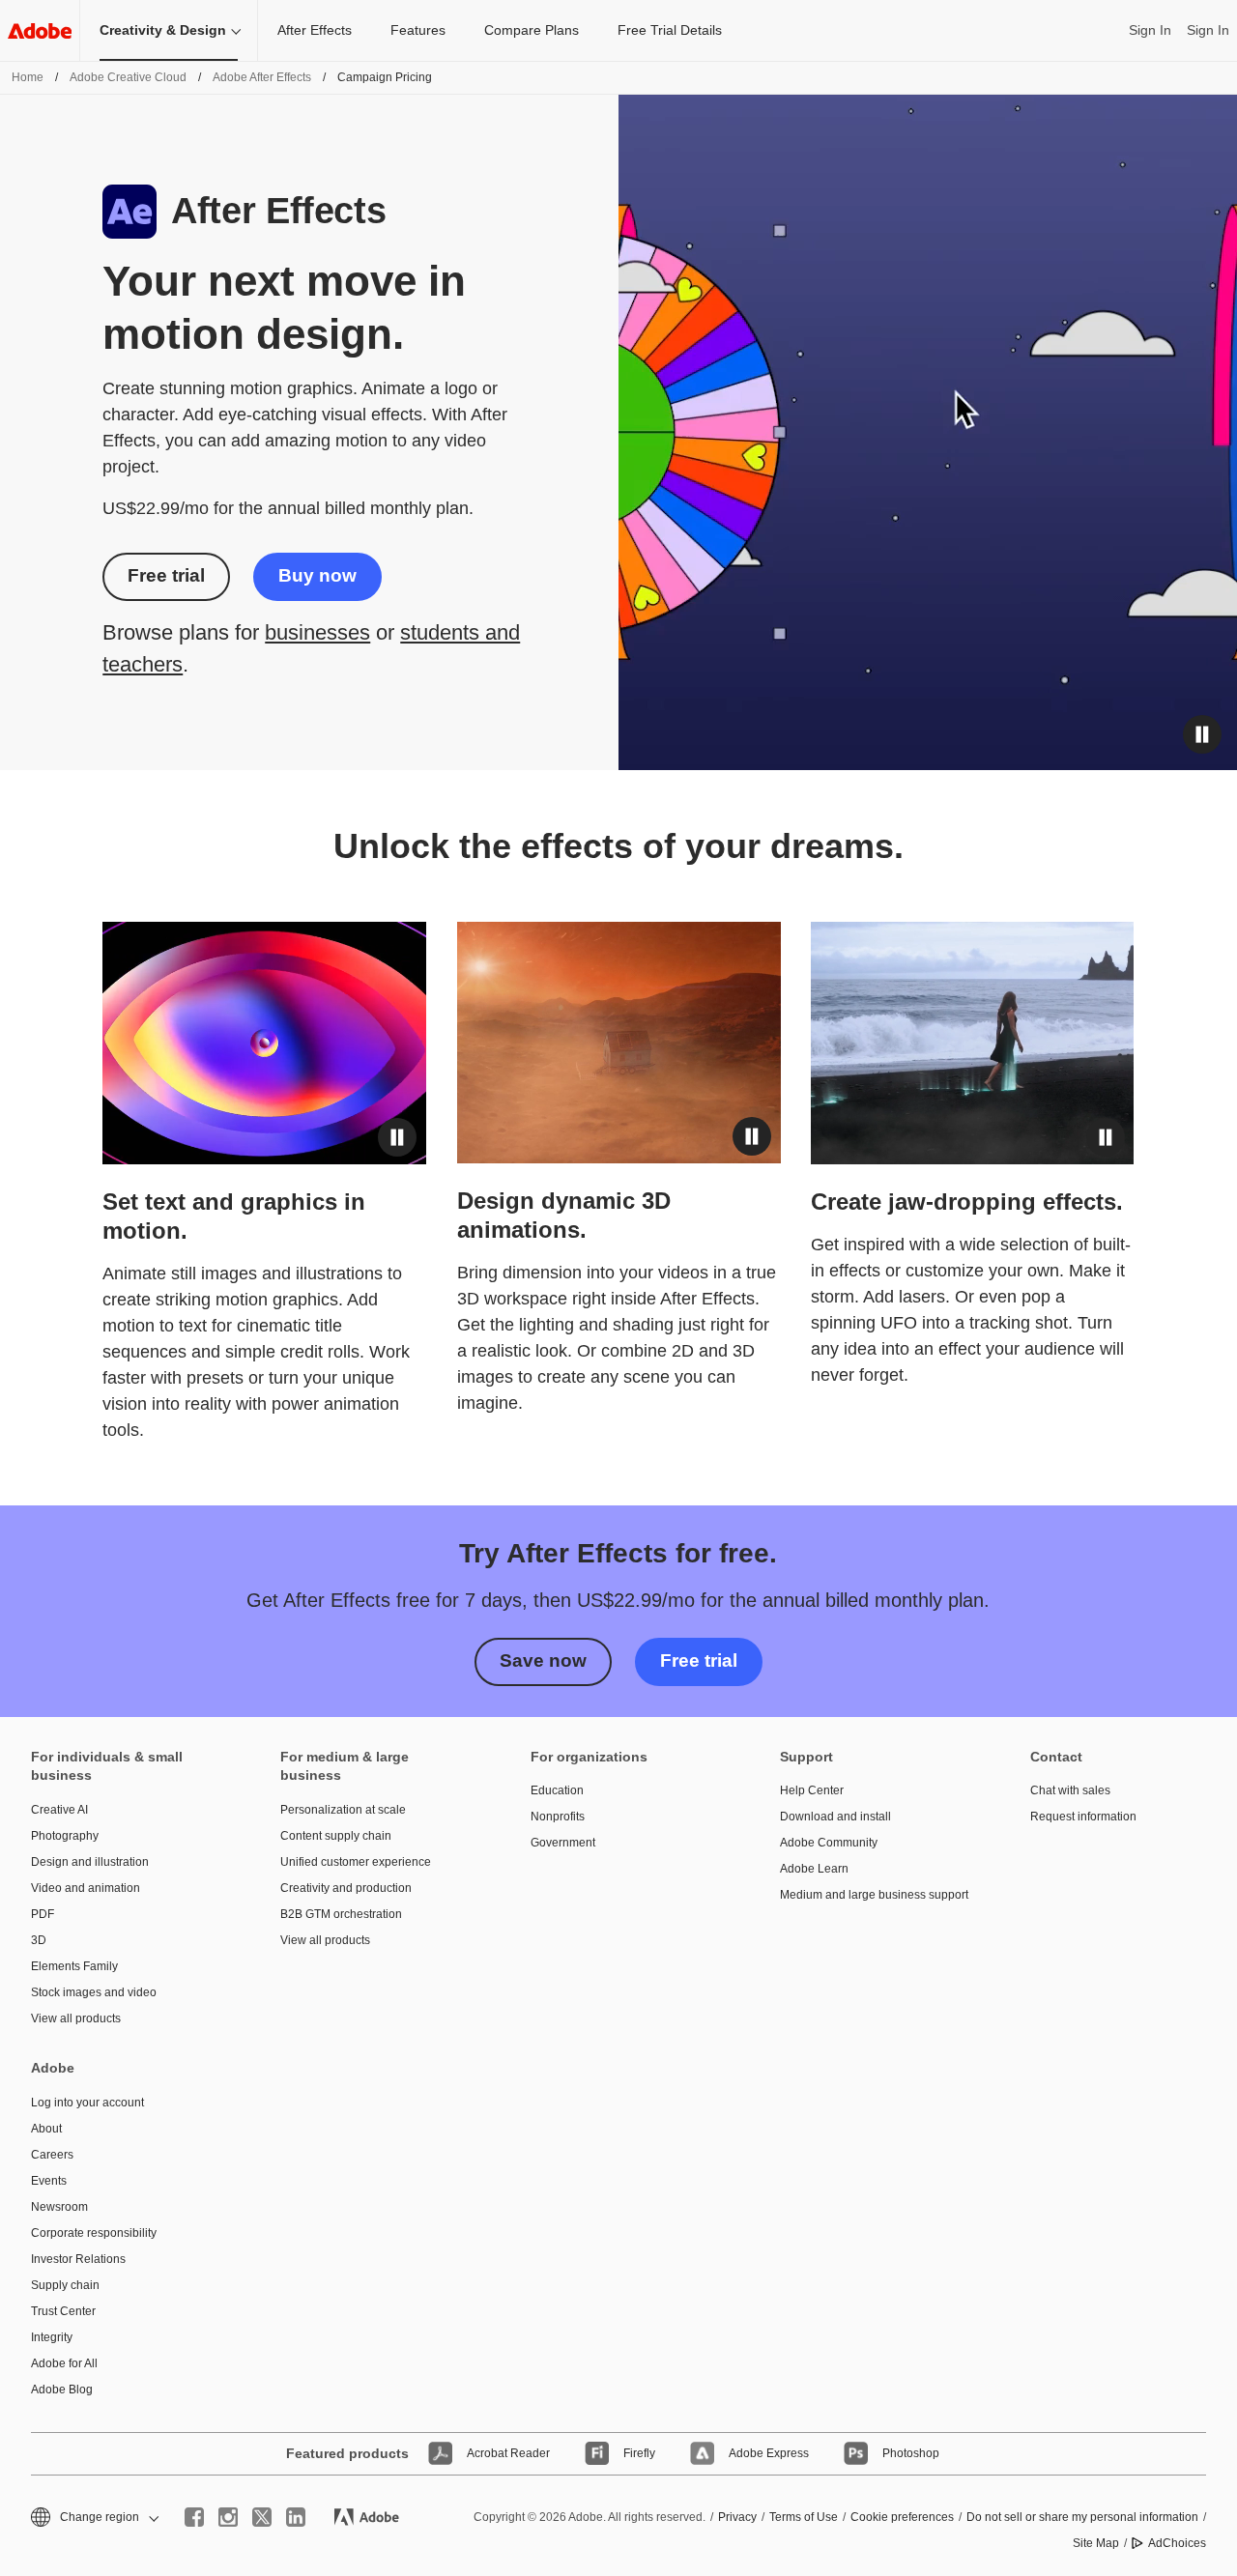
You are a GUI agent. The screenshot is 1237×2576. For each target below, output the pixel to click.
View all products (76, 2018)
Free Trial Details (670, 30)
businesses (317, 632)
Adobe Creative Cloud (128, 77)
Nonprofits (558, 1817)
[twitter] (262, 2517)
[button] (1202, 734)
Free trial (166, 575)
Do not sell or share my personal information (1082, 2517)
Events (49, 2181)
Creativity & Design (163, 30)
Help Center (812, 1790)
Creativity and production (346, 1888)
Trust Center (63, 2311)
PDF (43, 1914)
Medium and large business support (874, 1895)
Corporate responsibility (94, 2233)
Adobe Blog (62, 2390)
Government (563, 1843)
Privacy (737, 2517)
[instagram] (228, 2517)
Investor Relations (78, 2259)
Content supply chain (336, 1836)
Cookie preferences (902, 2517)
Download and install (835, 1817)
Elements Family (74, 1966)
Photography (65, 1836)
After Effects (315, 30)
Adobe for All (64, 2363)
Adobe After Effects (262, 77)
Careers (52, 2155)
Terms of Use (804, 2517)
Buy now (317, 575)
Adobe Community (829, 1843)
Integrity (52, 2337)
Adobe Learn (814, 1869)
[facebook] (194, 2517)
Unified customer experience (356, 1862)
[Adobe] (40, 30)
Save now (543, 1660)
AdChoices (1177, 2543)
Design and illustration (90, 1862)
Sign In (1150, 30)
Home (28, 77)
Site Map (1096, 2543)
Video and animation (86, 1888)
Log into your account (87, 2103)
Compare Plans (532, 30)
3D (39, 1940)
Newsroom (59, 2207)
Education (557, 1790)
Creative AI (59, 1810)
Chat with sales (1070, 1790)
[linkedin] (296, 2517)
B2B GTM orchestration (341, 1914)
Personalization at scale (343, 1810)
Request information (1083, 1817)
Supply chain (65, 2285)
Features (418, 30)
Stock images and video (94, 1992)
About (46, 2129)
